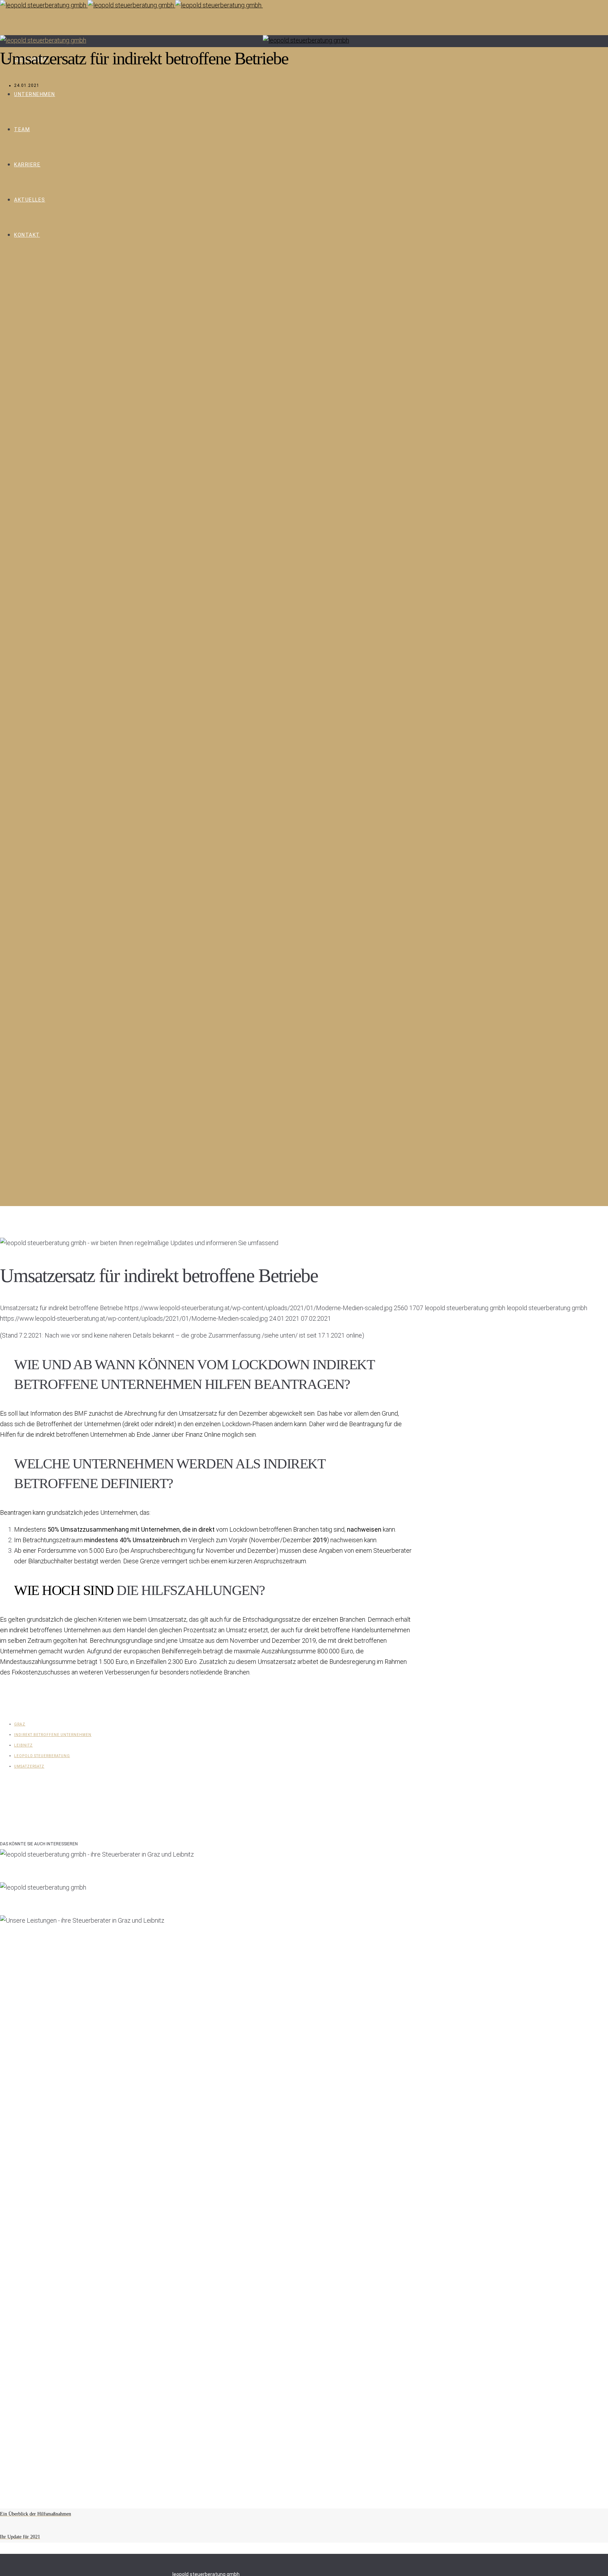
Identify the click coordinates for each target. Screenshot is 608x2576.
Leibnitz (23, 1745)
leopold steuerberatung (42, 1756)
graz (20, 1724)
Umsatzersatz (29, 1766)
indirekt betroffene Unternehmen (53, 1735)
